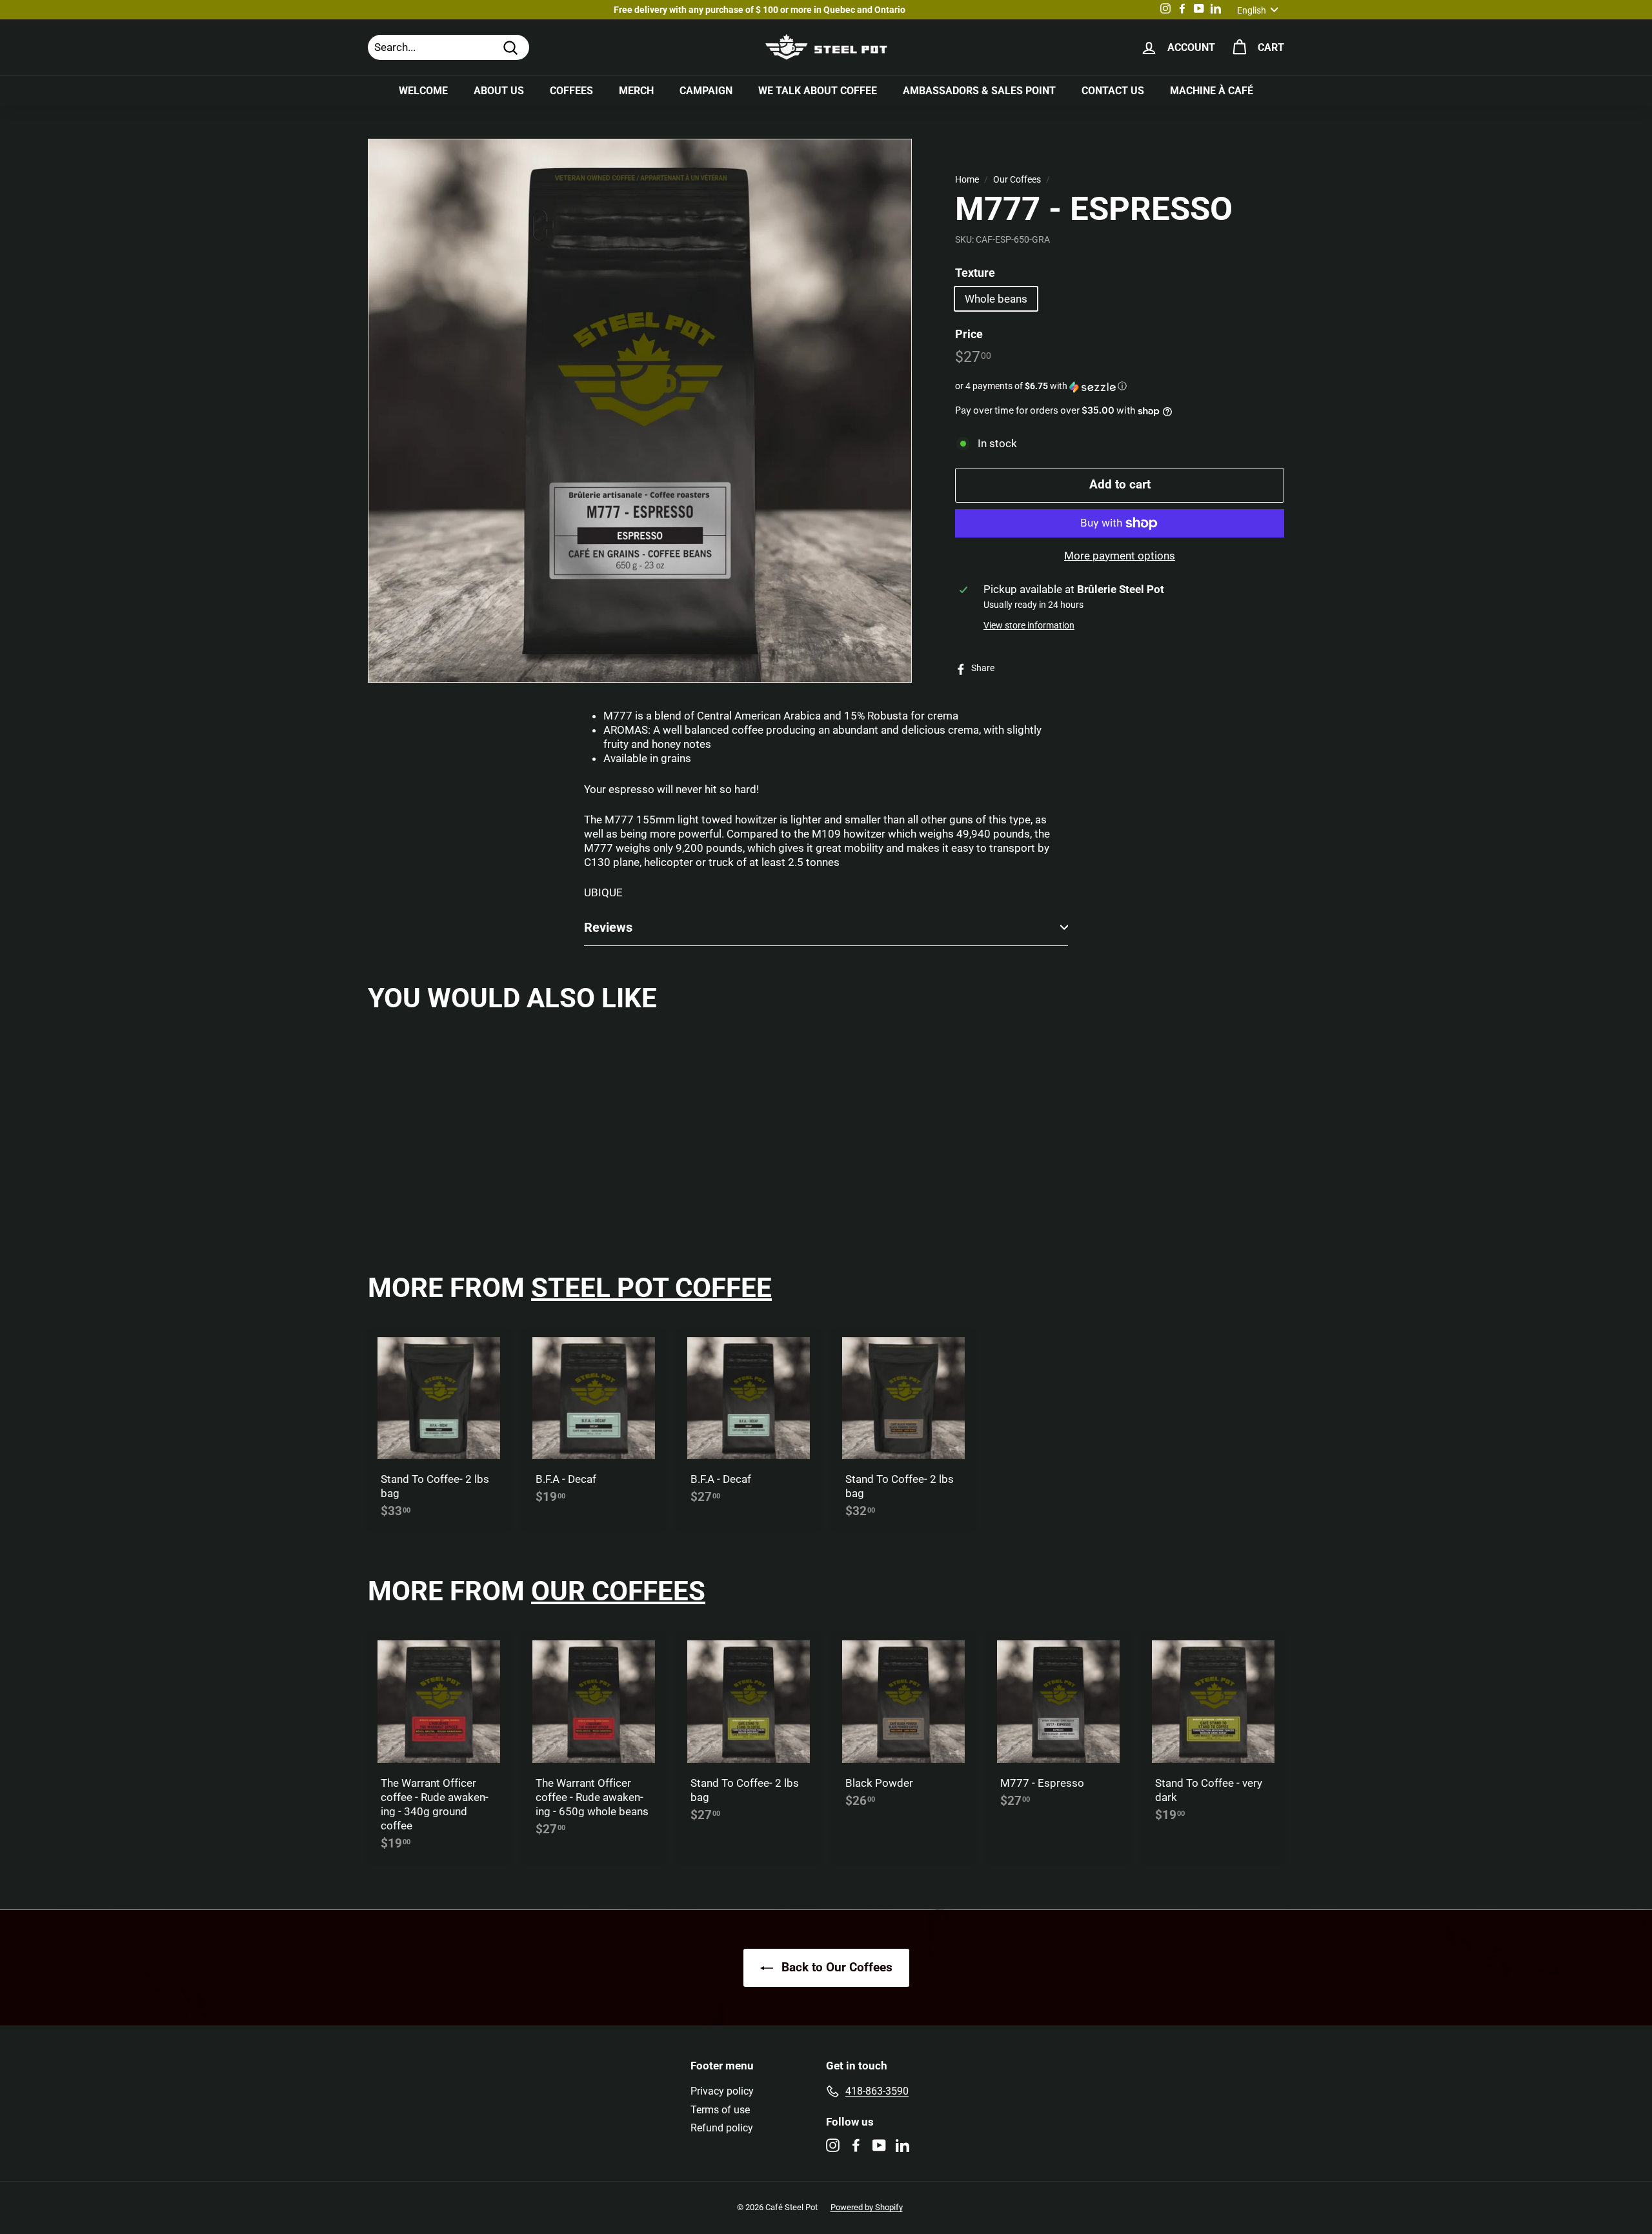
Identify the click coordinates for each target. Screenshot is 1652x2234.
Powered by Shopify (867, 2207)
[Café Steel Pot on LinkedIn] (902, 2145)
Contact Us (1113, 91)
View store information (1029, 626)
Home (967, 180)
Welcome (423, 91)
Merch (636, 91)
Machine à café (1212, 91)
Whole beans (996, 299)
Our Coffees (1017, 180)
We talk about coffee (818, 91)
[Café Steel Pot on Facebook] (856, 2145)
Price (969, 334)
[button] (1120, 387)
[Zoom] (640, 411)
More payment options (1120, 556)
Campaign (706, 91)
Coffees (571, 91)
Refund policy (722, 2128)
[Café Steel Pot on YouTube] (879, 2145)
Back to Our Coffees (835, 1967)
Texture (975, 273)
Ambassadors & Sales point (979, 91)
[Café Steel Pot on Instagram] (833, 2145)
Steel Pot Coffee (651, 1288)
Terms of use (720, 2110)
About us (499, 91)
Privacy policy (722, 2091)
